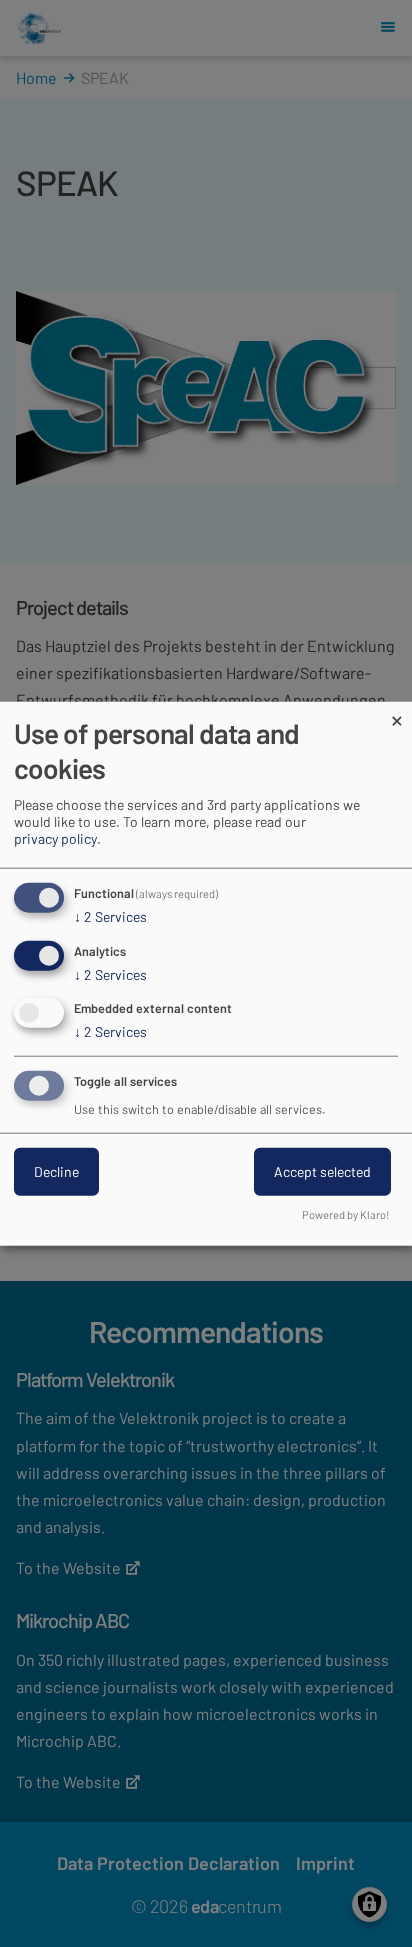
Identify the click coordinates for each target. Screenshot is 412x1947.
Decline (56, 1171)
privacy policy (55, 838)
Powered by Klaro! (346, 1214)
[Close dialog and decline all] (397, 713)
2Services (110, 916)
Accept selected (322, 1171)
